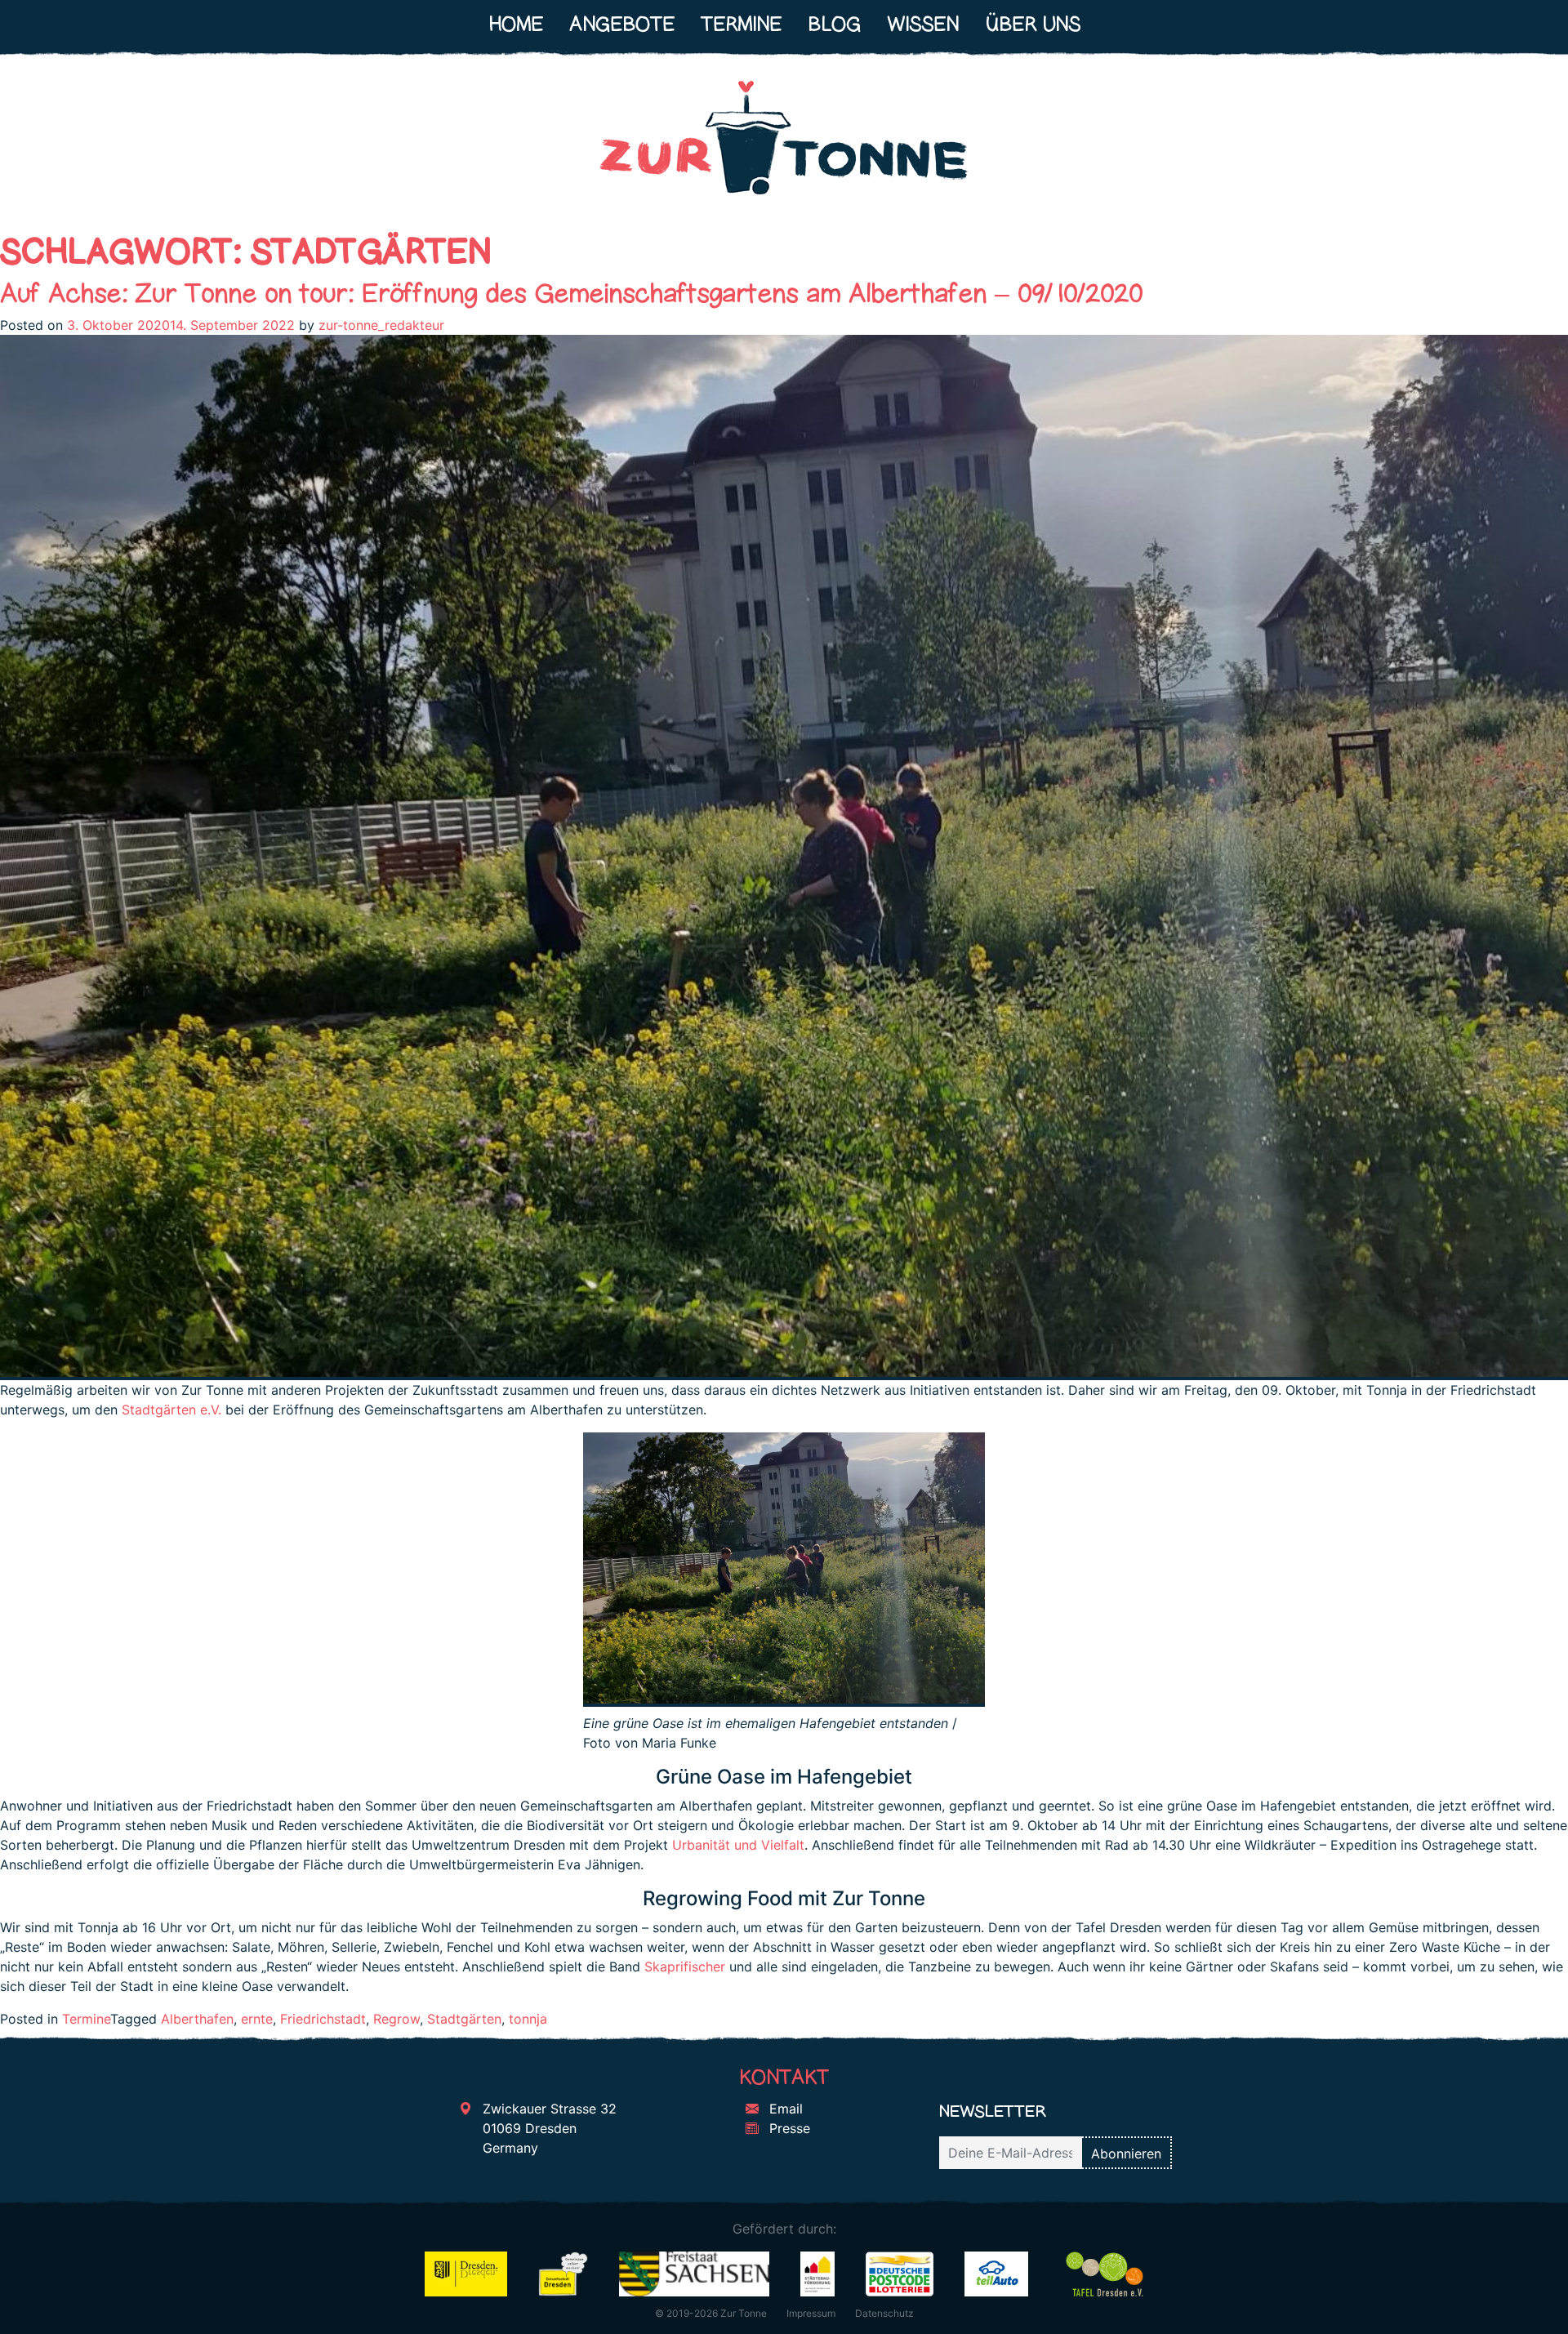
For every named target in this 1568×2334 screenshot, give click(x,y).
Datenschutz (884, 2313)
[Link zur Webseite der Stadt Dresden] (466, 2273)
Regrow (396, 2019)
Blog (834, 24)
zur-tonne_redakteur (381, 325)
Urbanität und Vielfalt (738, 1845)
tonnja (528, 2019)
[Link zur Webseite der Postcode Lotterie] (900, 2273)
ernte (257, 2019)
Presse (788, 2128)
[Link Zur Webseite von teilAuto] (997, 2273)
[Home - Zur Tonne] (784, 145)
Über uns (1033, 24)
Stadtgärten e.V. (171, 1410)
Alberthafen (197, 2019)
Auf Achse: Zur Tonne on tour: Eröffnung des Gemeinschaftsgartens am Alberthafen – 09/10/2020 (571, 293)
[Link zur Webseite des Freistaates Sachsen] (694, 2273)
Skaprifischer (685, 1967)
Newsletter (993, 2111)
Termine (741, 24)
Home (516, 24)
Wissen (923, 24)
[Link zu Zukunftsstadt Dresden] (563, 2273)
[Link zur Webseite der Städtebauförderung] (818, 2273)
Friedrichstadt (323, 2019)
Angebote (622, 24)
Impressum (811, 2313)
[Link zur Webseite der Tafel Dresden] (1105, 2273)
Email (784, 2109)
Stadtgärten (464, 2019)
